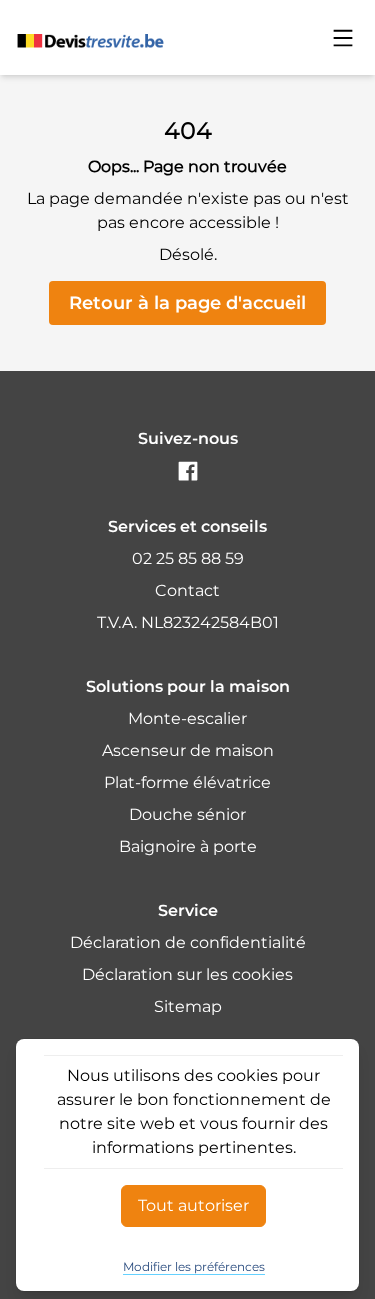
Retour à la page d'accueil (187, 303)
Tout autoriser (193, 1205)
